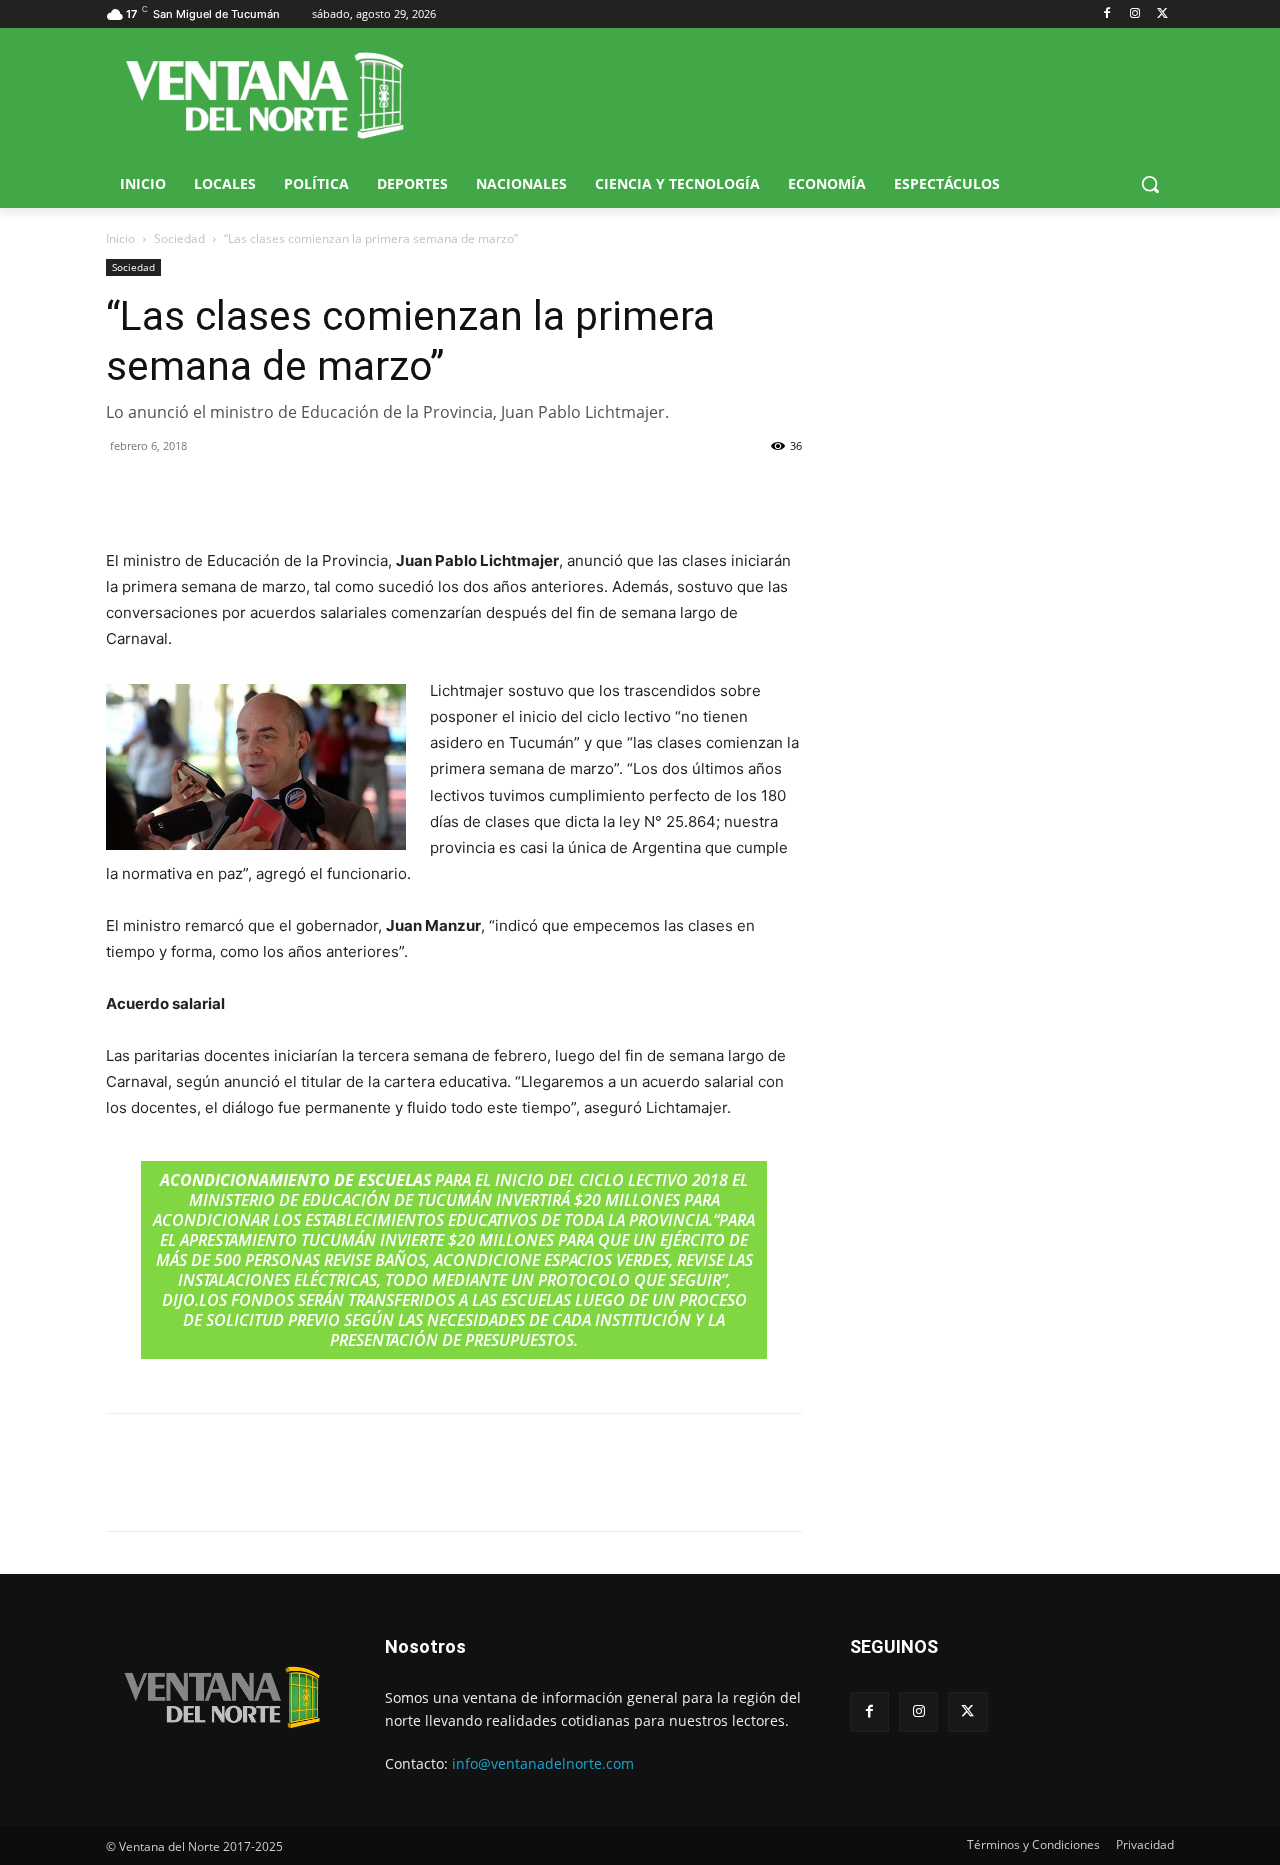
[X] (1162, 14)
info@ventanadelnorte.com (543, 1763)
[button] (1150, 184)
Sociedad (179, 238)
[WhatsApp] (218, 491)
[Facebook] (1107, 14)
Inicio (120, 238)
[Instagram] (1134, 14)
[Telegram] (264, 491)
